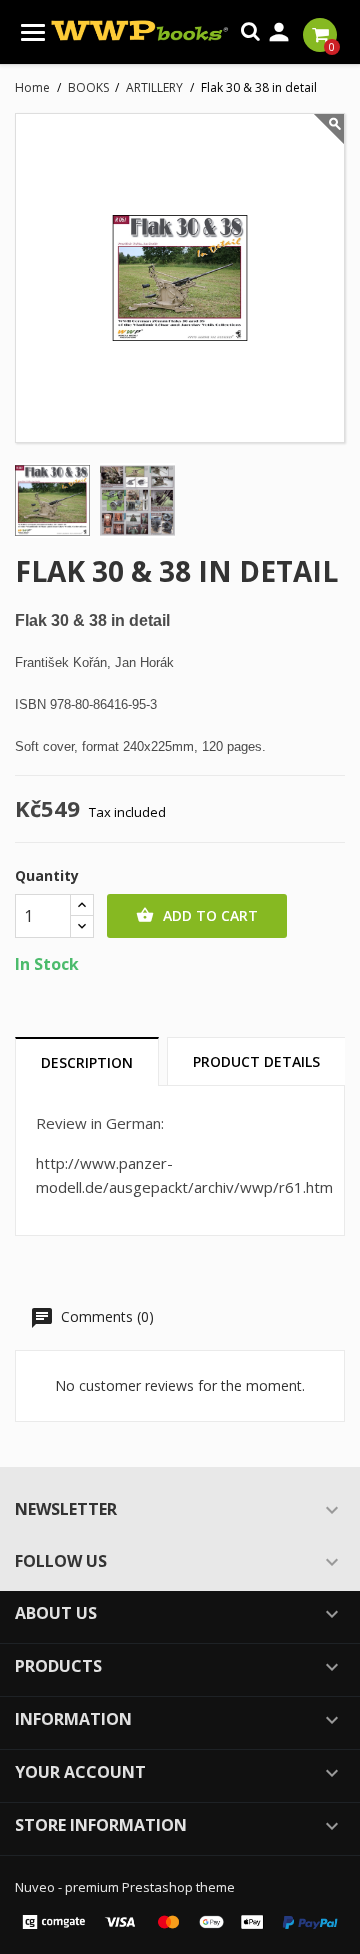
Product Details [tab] (256, 1061)
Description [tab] (87, 1062)
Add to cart (197, 915)
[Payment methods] (180, 1920)
